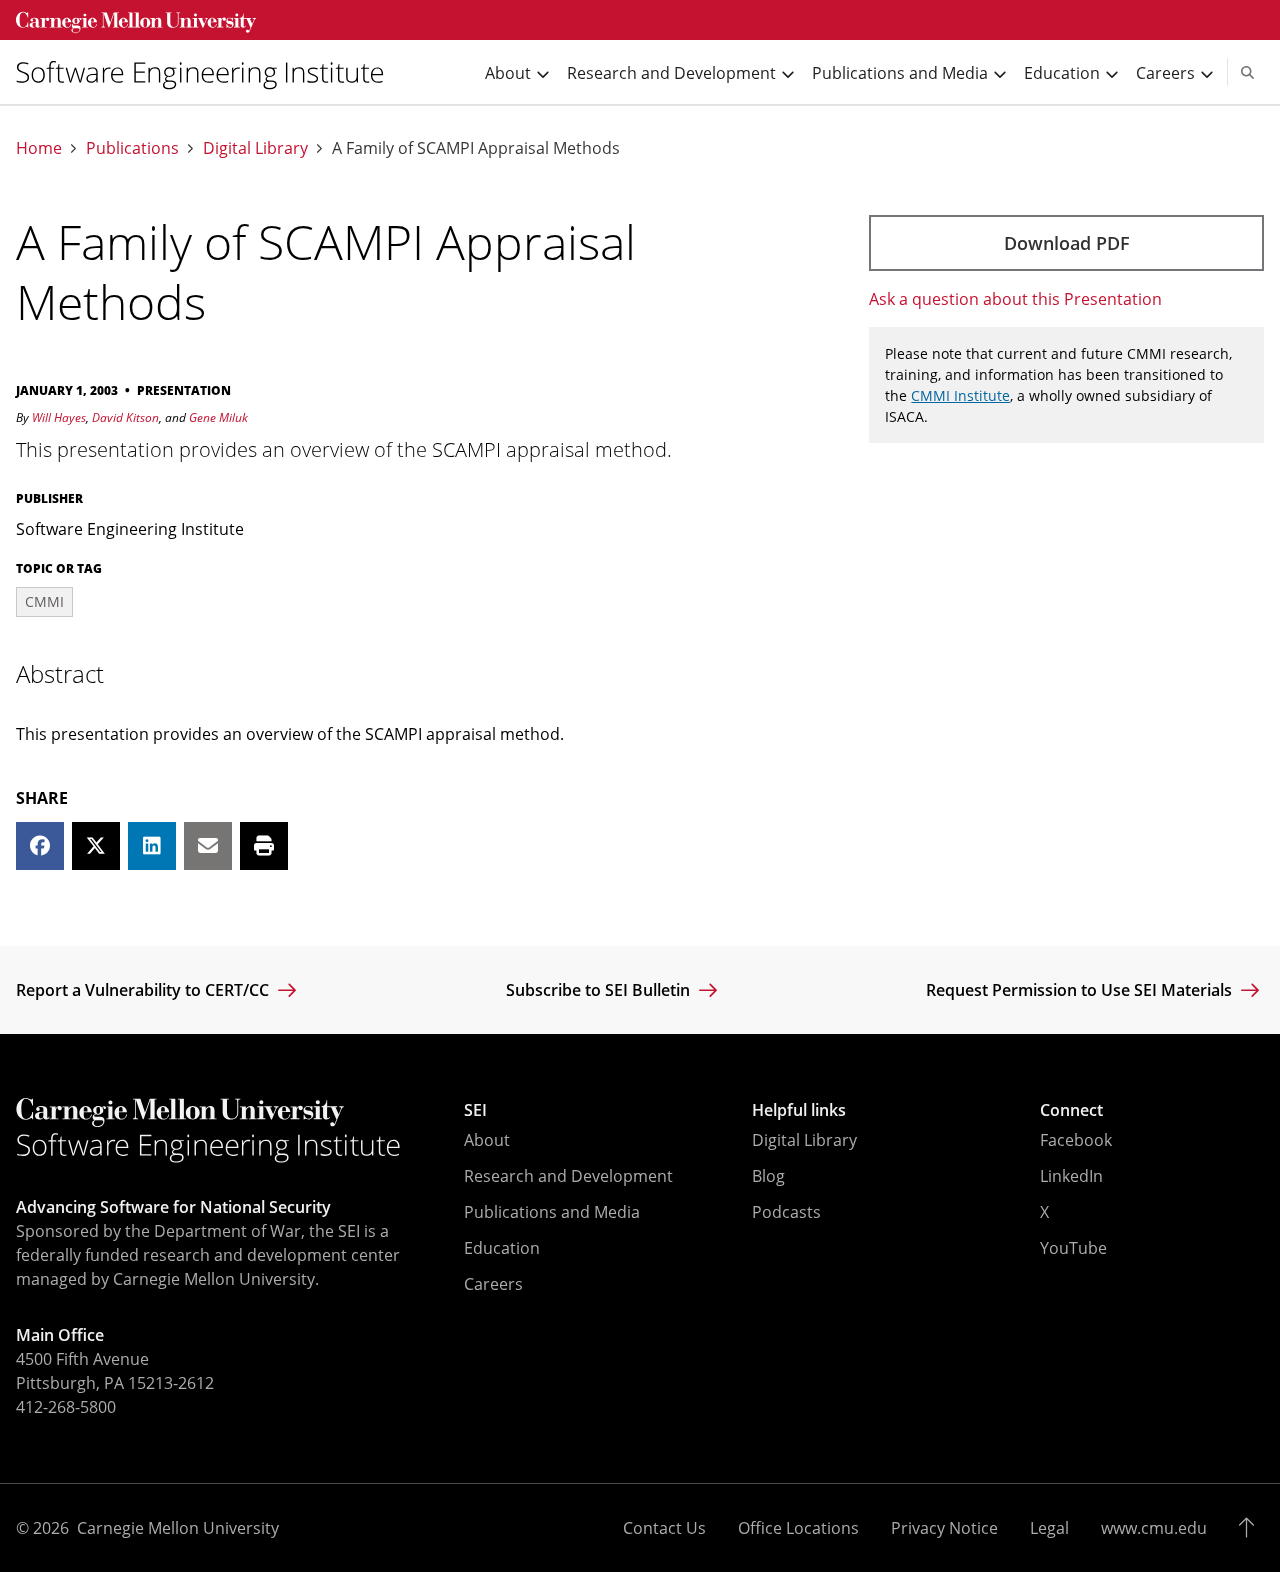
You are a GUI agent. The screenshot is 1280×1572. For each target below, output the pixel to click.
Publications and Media (552, 1212)
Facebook (1076, 1140)
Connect (1071, 1110)
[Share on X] (96, 846)
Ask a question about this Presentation (1015, 299)
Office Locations (798, 1528)
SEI (475, 1110)
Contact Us (664, 1528)
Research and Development (568, 1176)
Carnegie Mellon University (178, 1528)
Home (39, 148)
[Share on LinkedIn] (152, 846)
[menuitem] (208, 72)
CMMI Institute (960, 395)
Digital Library (255, 148)
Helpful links (799, 1110)
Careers (493, 1284)
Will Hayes (59, 417)
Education (502, 1248)
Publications (132, 148)
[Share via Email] (208, 846)
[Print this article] (264, 846)
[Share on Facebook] (40, 846)
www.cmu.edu (1154, 1528)
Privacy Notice (944, 1528)
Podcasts (786, 1212)
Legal (1049, 1528)
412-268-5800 (66, 1407)
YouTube (1073, 1248)
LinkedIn (1071, 1176)
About (487, 1140)
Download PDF (1067, 243)
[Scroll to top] (1251, 1528)
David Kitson (125, 417)
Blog (768, 1176)
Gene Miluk (218, 417)
